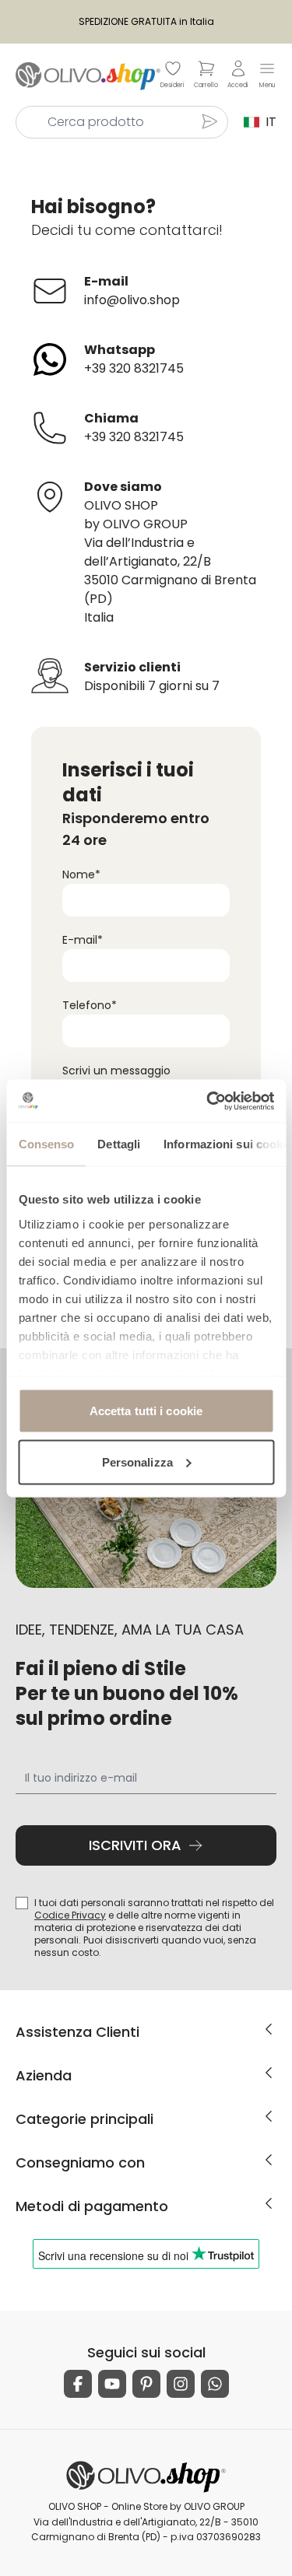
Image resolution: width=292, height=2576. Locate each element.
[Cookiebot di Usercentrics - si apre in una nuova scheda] (208, 1101)
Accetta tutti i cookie (146, 1411)
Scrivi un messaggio (116, 1071)
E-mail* (83, 940)
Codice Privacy (70, 1915)
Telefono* (90, 1005)
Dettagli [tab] (119, 1144)
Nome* (81, 874)
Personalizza (137, 1461)
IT (268, 122)
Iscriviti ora (135, 1845)
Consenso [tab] (46, 1144)
